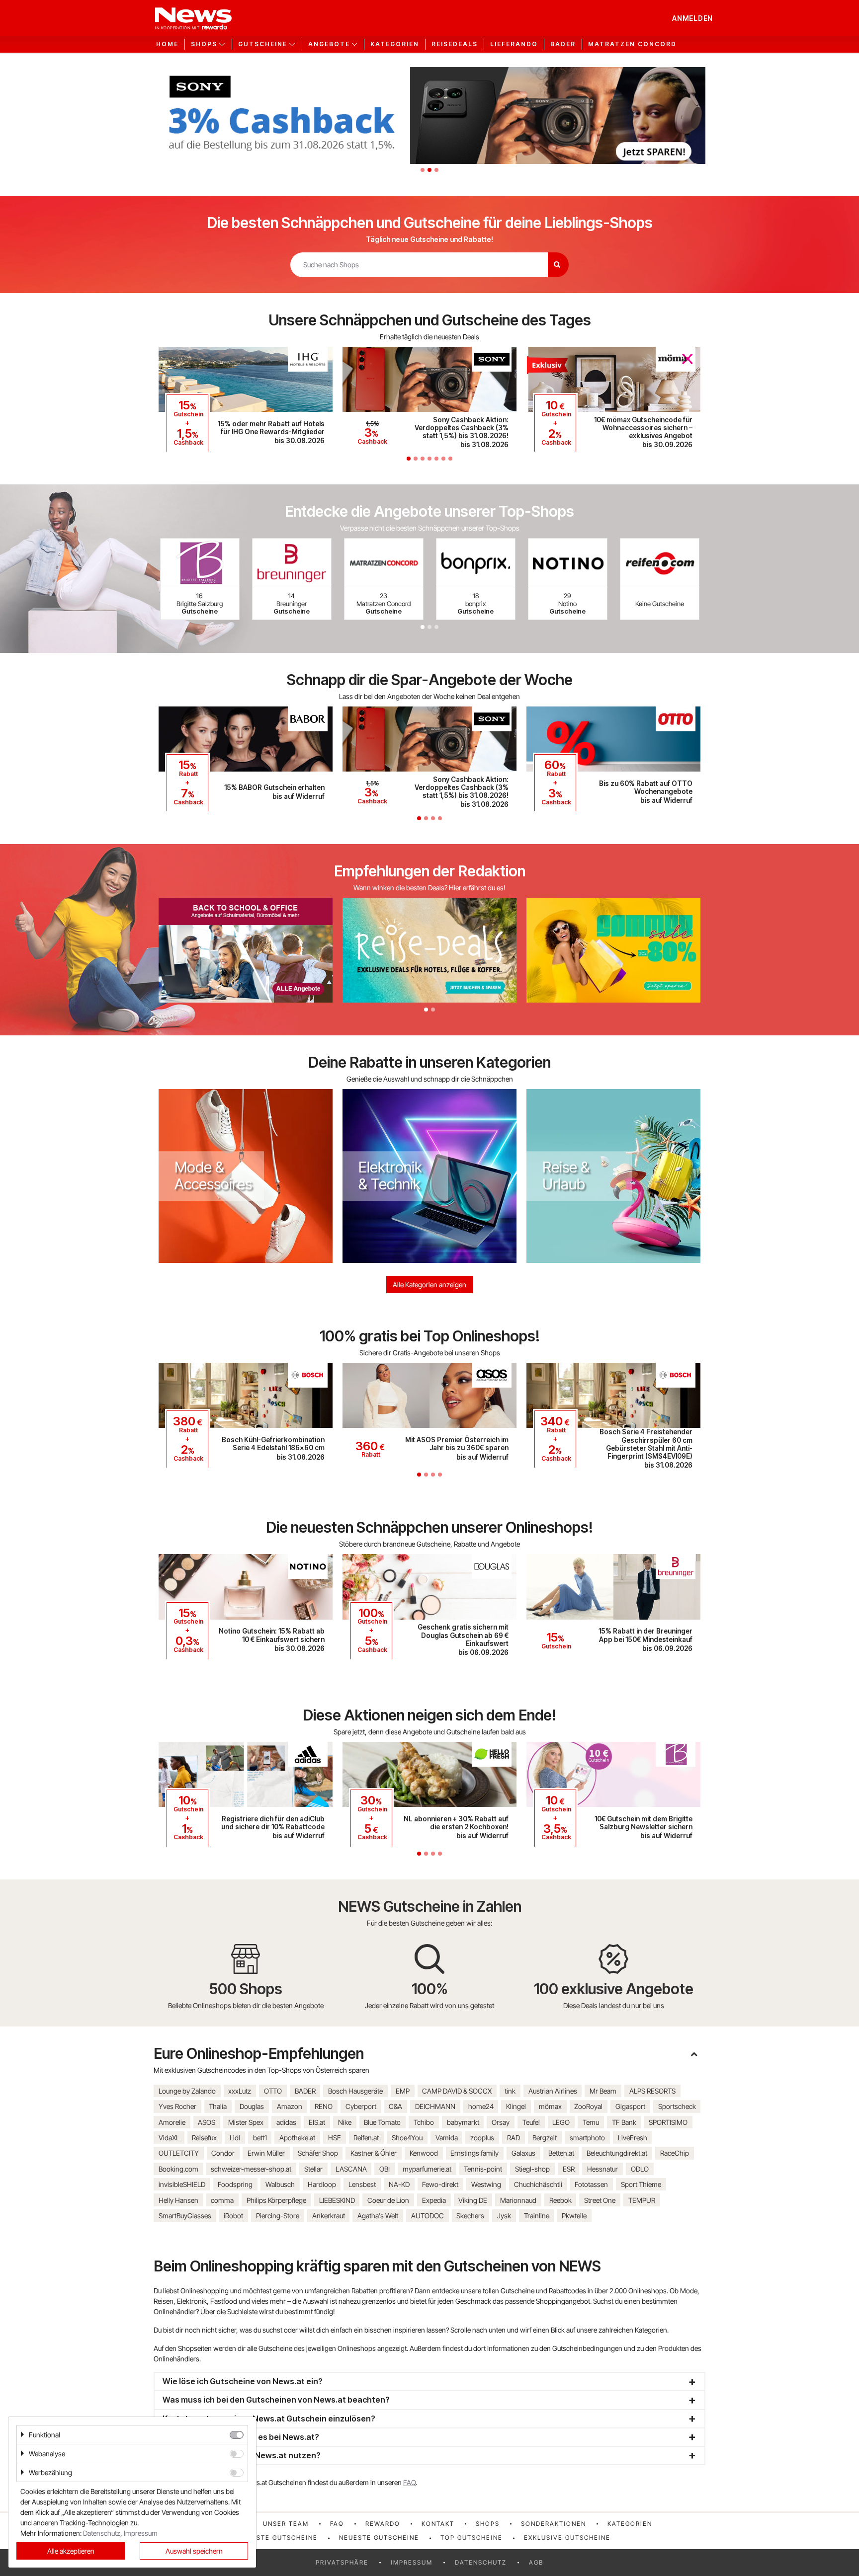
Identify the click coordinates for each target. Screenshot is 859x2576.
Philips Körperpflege (276, 2200)
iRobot (233, 2216)
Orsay (501, 2122)
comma (222, 2200)
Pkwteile (574, 2216)
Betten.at (561, 2153)
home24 (481, 2106)
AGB (536, 2562)
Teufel (531, 2122)
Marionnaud (518, 2200)
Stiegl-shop (532, 2169)
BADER (305, 2091)
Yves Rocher (177, 2106)
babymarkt (463, 2122)
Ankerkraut (329, 2216)
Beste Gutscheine (283, 2537)
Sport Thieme (641, 2184)
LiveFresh (633, 2138)
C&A (395, 2106)
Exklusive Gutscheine (567, 2537)
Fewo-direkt (440, 2184)
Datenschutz (481, 2562)
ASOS (207, 2122)
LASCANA (351, 2169)
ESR (569, 2169)
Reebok (560, 2200)
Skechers (470, 2216)
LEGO (561, 2122)
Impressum (412, 2562)
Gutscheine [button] (263, 44)
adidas (286, 2122)
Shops (488, 2524)
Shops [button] (204, 44)
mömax (550, 2106)
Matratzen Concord (632, 44)
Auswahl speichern (194, 2551)
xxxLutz (240, 2091)
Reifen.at (366, 2138)
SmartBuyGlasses (185, 2216)
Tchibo (424, 2122)
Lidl (235, 2138)
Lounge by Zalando (187, 2091)
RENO (324, 2106)
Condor (223, 2153)
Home (167, 44)
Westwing (486, 2184)
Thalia (218, 2106)
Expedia (434, 2200)
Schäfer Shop (318, 2153)
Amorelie (172, 2122)
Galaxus (523, 2153)
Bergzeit (545, 2138)
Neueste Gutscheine (379, 2537)
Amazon (290, 2106)
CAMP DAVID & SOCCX (457, 2091)
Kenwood (424, 2153)
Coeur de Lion (388, 2200)
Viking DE (473, 2200)
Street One (600, 2200)
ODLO (640, 2169)
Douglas (252, 2106)
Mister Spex (246, 2122)
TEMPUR (642, 2200)
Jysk (504, 2216)
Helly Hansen (178, 2200)
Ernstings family (474, 2153)
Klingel (516, 2106)
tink (510, 2091)
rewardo (383, 2524)
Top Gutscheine (472, 2537)
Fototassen (591, 2184)
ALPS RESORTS (652, 2091)
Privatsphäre (342, 2562)
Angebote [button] (329, 44)
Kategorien (395, 44)
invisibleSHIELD (182, 2184)
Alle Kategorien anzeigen (429, 1285)
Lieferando (514, 44)
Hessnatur (602, 2169)
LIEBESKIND (337, 2200)
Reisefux (204, 2138)
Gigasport (630, 2106)
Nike (345, 2122)
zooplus (482, 2138)
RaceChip (675, 2153)
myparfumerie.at (427, 2169)
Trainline (537, 2216)
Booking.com (178, 2169)
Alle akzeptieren (71, 2551)
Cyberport (361, 2106)
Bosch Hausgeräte (355, 2091)
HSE (335, 2138)
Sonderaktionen (554, 2524)
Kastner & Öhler (374, 2153)
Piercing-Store (278, 2216)
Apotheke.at (297, 2138)
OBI (385, 2169)
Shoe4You (407, 2138)
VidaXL (169, 2138)
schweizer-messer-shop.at (251, 2169)
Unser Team (286, 2524)
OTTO (273, 2091)
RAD (514, 2138)
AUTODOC (428, 2216)
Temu (591, 2122)
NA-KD (399, 2184)
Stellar (313, 2169)
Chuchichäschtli (538, 2184)
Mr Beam (603, 2091)
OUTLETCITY (179, 2153)
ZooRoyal (588, 2106)
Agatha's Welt (378, 2216)
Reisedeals (455, 44)
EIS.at (317, 2122)
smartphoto (587, 2138)
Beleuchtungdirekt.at (617, 2153)
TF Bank (624, 2122)
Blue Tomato (382, 2122)
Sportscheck (677, 2106)
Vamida (447, 2138)
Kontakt (438, 2524)
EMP (403, 2091)
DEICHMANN (435, 2106)
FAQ (409, 2482)
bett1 (260, 2138)
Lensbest (362, 2184)
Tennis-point (483, 2169)
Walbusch (280, 2184)
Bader (563, 44)
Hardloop (322, 2184)
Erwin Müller (266, 2153)
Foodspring (235, 2184)
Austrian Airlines (553, 2091)
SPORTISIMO (668, 2122)
